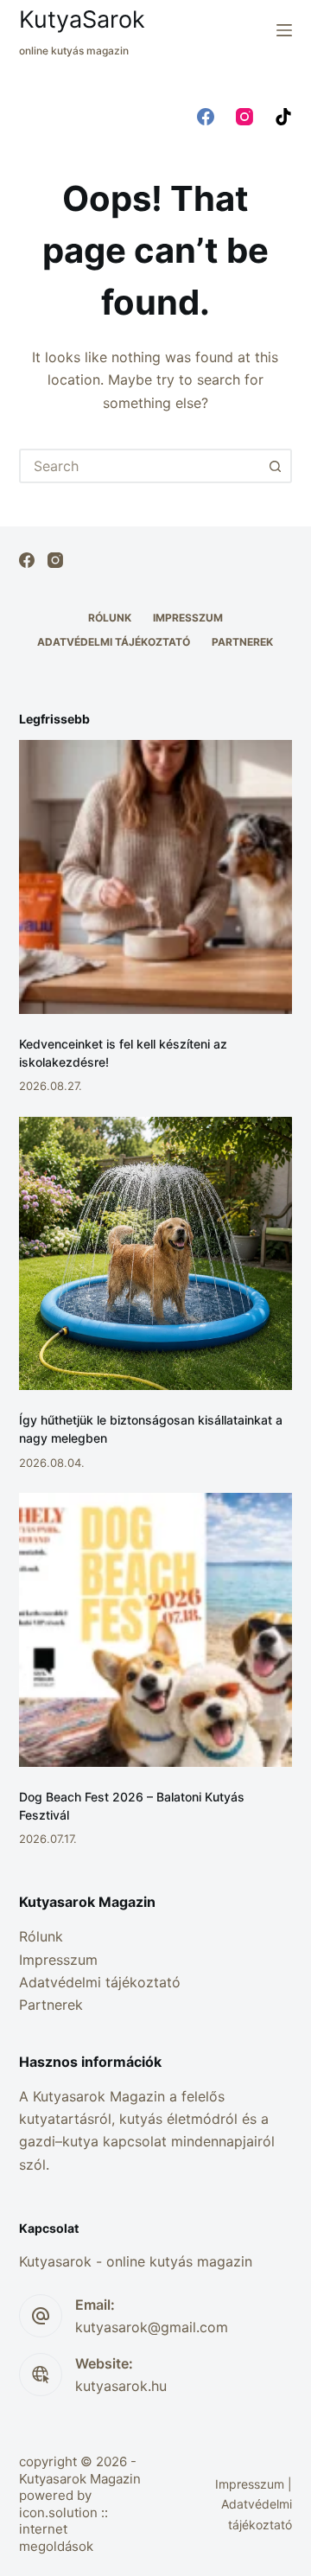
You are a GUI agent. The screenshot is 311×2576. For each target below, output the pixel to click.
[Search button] (275, 466)
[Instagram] (244, 117)
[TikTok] (283, 117)
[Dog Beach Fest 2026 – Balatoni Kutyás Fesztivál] (156, 1630)
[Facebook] (206, 117)
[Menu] (284, 30)
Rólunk (110, 618)
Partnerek (242, 642)
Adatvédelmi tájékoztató (114, 642)
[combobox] (140, 466)
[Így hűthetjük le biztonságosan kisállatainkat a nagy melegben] (156, 1254)
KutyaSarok (82, 19)
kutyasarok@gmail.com (152, 2327)
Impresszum (188, 618)
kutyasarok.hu (121, 2386)
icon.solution (58, 2512)
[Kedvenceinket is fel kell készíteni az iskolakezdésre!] (156, 877)
